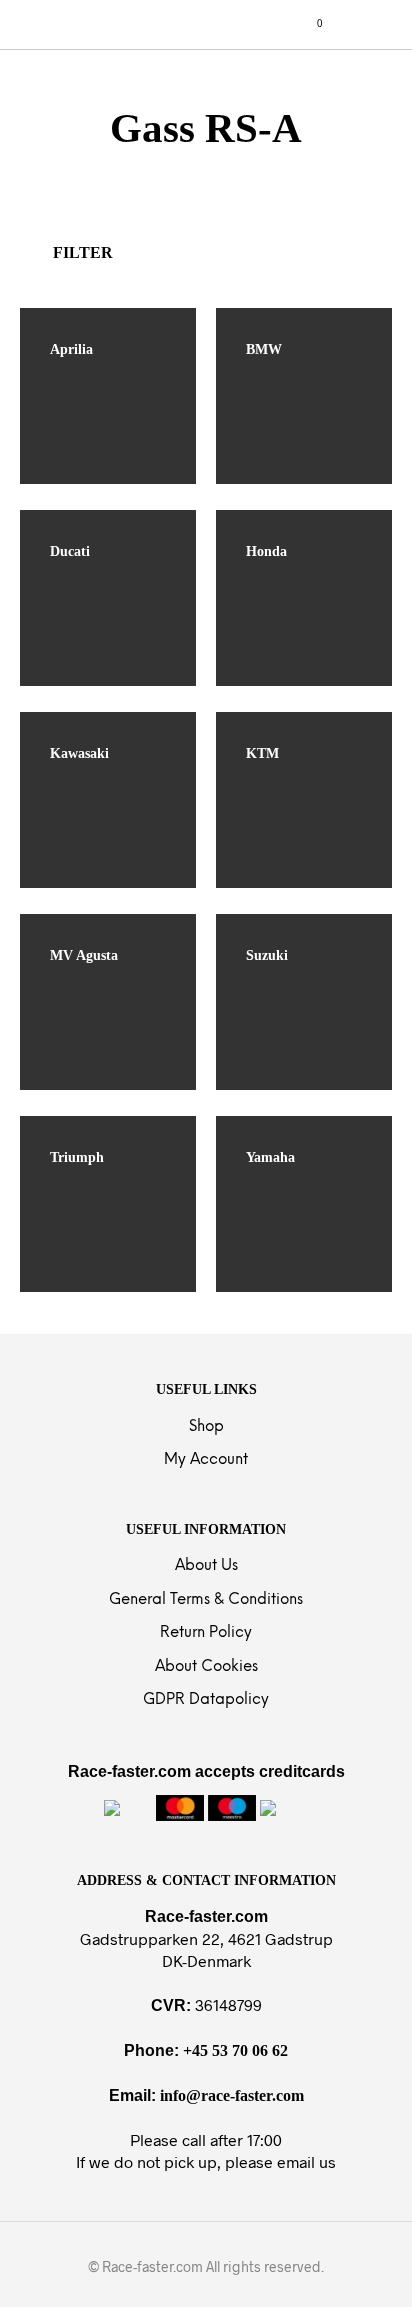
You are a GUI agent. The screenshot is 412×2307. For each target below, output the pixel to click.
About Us (206, 1566)
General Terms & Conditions (206, 1600)
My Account (206, 1460)
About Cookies (206, 1667)
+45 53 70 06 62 (235, 2050)
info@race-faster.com (232, 2095)
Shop (206, 1427)
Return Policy (206, 1633)
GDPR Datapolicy (206, 1700)
